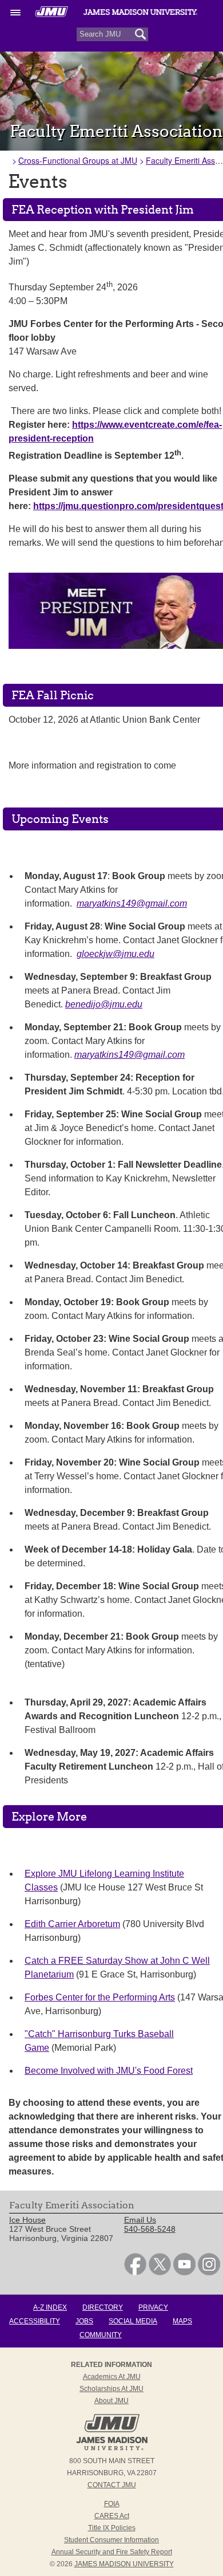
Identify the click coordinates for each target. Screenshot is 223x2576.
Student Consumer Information (111, 2540)
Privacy (153, 2307)
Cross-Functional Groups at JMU (78, 160)
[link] (135, 2272)
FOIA (112, 2504)
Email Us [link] (140, 2220)
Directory (103, 2307)
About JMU (111, 2401)
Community (101, 2335)
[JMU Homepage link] (112, 2449)
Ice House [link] (27, 2220)
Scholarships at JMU (111, 2389)
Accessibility (35, 2321)
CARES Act (112, 2516)
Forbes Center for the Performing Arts (100, 1997)
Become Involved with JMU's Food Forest (109, 2071)
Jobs (84, 2321)
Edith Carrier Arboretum (72, 1924)
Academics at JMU (112, 2377)
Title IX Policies (112, 2528)
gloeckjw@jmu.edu (116, 954)
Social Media (133, 2321)
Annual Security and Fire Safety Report (112, 2552)
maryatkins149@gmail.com (132, 903)
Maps (182, 2321)
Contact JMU (112, 2485)
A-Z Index (50, 2307)
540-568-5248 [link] (150, 2229)
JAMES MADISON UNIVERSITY (124, 2564)
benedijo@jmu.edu (104, 1004)
